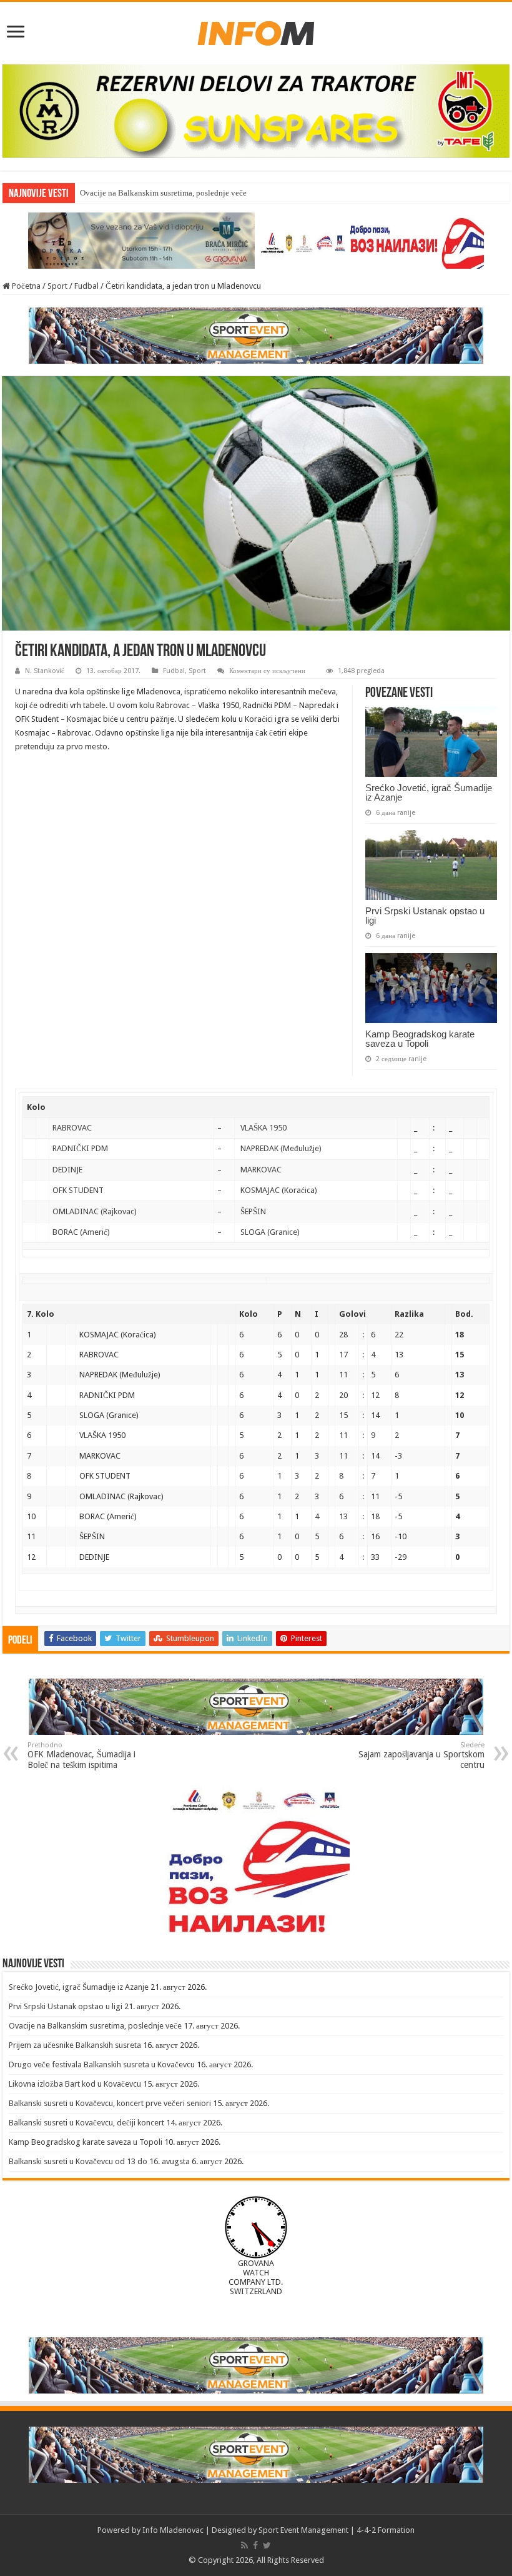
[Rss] (244, 2545)
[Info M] (256, 31)
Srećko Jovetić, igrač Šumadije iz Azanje (429, 792)
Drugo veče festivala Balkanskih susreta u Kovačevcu (102, 2064)
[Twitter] (267, 2545)
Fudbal (86, 286)
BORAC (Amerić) (81, 1232)
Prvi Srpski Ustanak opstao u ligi (425, 916)
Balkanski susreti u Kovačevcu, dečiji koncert (86, 2123)
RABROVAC (72, 1128)
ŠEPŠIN (253, 1211)
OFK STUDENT (78, 1190)
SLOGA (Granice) (270, 1232)
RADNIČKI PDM (80, 1148)
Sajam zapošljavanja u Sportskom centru (421, 1755)
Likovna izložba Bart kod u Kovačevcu (75, 2084)
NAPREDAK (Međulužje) (281, 1148)
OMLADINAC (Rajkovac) (95, 1211)
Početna (25, 286)
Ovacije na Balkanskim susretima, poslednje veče (163, 193)
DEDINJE (67, 1170)
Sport (57, 286)
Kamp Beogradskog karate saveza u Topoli (420, 1039)
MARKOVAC (261, 1170)
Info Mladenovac (173, 2530)
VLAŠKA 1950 (263, 1128)
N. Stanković (45, 671)
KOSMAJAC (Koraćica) (279, 1190)
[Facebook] (255, 2545)
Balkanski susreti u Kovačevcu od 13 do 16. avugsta (99, 2161)
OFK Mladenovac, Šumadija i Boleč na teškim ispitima (81, 1755)
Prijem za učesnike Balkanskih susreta (75, 2045)
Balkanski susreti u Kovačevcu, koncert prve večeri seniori (110, 2103)
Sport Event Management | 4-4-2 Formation (337, 2530)
